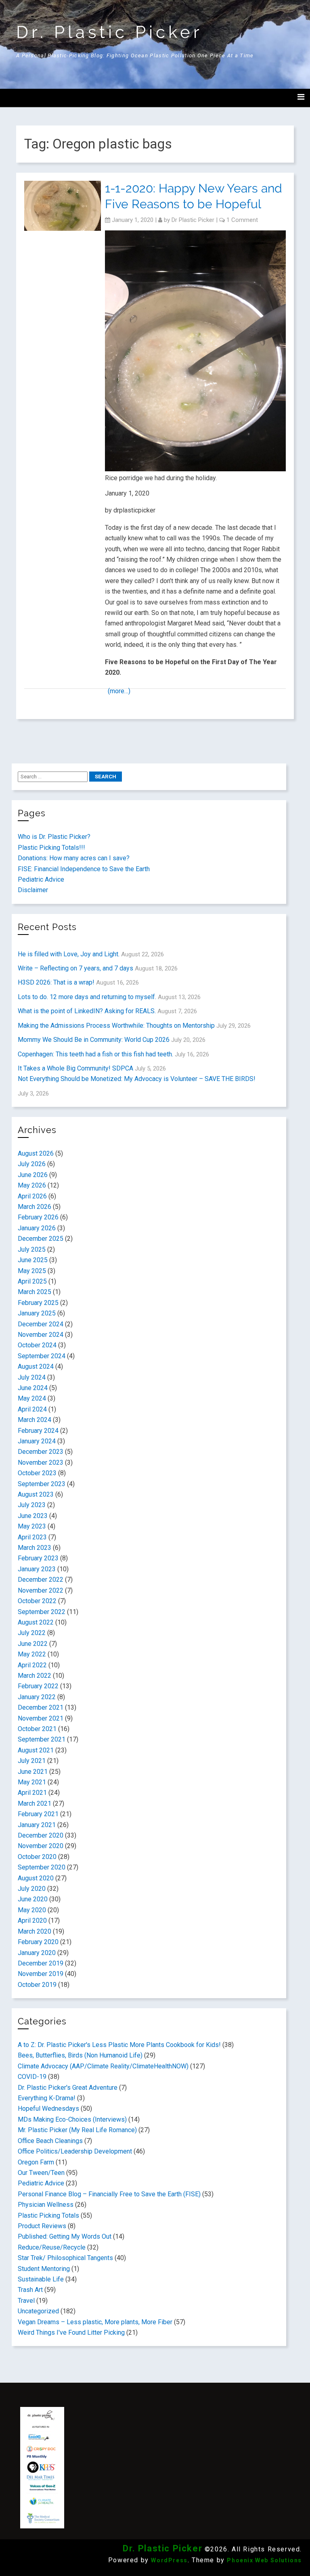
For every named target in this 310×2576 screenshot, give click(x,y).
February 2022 (38, 1686)
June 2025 (33, 1260)
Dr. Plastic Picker (109, 32)
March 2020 (35, 1931)
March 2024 (35, 1420)
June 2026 (33, 1175)
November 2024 (41, 1335)
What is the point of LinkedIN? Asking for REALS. (87, 1011)
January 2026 (37, 1228)
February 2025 (38, 1303)
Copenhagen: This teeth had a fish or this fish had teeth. (95, 1054)
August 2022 (36, 1622)
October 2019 (37, 1985)
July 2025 (32, 1249)
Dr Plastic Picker (193, 220)
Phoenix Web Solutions (264, 2560)
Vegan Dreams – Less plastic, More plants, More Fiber (95, 2322)
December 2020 (41, 1835)
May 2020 (32, 1910)
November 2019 (41, 1974)
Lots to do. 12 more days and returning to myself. (87, 997)
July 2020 (32, 1889)
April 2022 (32, 1665)
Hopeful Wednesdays (48, 2109)
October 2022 (37, 1601)
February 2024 (38, 1431)
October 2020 (37, 1857)
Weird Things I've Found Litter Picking (71, 2332)
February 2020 (38, 1942)
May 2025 (32, 1271)
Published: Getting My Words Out (65, 2236)
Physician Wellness (46, 2205)
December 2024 (41, 1324)
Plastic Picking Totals (48, 2215)
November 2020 (41, 1846)
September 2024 (42, 1356)
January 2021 (37, 1825)
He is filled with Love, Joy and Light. (69, 954)
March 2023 (35, 1548)
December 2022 (41, 1580)
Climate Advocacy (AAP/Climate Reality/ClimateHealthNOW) (103, 2066)
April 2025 (32, 1281)
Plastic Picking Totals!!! (51, 848)
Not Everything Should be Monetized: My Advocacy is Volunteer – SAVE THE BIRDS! (137, 1079)
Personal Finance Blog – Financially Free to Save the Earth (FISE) (109, 2194)
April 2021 (32, 1793)
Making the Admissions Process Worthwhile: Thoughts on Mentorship (116, 1026)
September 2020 (42, 1867)
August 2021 (36, 1750)
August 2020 (36, 1878)
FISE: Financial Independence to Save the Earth (84, 869)
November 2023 (41, 1463)
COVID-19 (32, 2077)
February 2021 (38, 1814)
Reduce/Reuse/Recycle (52, 2247)
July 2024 (32, 1377)
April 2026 (32, 1196)
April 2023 (32, 1537)
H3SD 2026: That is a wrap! (56, 982)
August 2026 (36, 1153)
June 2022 (33, 1644)
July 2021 (32, 1761)
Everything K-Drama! (47, 2098)
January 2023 (37, 1569)
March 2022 (35, 1676)
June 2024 (33, 1388)
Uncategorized (38, 2311)
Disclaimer (33, 890)
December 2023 (41, 1452)
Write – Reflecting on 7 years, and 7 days (75, 968)
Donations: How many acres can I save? (74, 858)
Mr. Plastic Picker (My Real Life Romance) (77, 2130)
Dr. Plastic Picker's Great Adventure (68, 2088)
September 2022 (42, 1612)
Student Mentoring (44, 2269)
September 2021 (42, 1739)
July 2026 (32, 1164)
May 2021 (32, 1782)
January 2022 (37, 1697)
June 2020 (33, 1899)
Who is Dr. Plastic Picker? (54, 837)
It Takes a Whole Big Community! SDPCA (75, 1068)
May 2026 (32, 1185)
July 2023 (32, 1505)
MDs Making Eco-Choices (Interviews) (72, 2119)
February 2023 (38, 1558)
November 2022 (41, 1590)
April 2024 (32, 1409)
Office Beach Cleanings (50, 2141)
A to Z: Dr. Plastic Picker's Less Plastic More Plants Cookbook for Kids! (119, 2045)
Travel (26, 2301)
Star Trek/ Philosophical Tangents (65, 2258)
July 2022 (32, 1633)
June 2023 (33, 1516)
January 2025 (37, 1313)
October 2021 (37, 1729)
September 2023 (42, 1484)
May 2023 (32, 1526)
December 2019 (41, 1963)
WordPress (169, 2560)
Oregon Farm (36, 2162)
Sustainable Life (41, 2279)
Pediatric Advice (41, 879)
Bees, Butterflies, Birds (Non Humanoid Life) (80, 2055)
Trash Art (30, 2290)
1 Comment (242, 220)
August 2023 (36, 1494)
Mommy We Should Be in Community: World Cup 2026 (94, 1040)
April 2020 (32, 1920)
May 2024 (32, 1398)
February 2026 (38, 1217)
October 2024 (37, 1345)
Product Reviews (42, 2226)
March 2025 (35, 1292)
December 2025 (41, 1239)
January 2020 (37, 1953)
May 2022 (32, 1654)
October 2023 (37, 1473)
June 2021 (33, 1772)
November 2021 (41, 1718)
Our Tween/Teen (41, 2173)
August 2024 (36, 1366)
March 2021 (35, 1803)
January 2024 (37, 1441)
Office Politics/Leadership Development (75, 2151)
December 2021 (41, 1707)
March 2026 (35, 1207)
